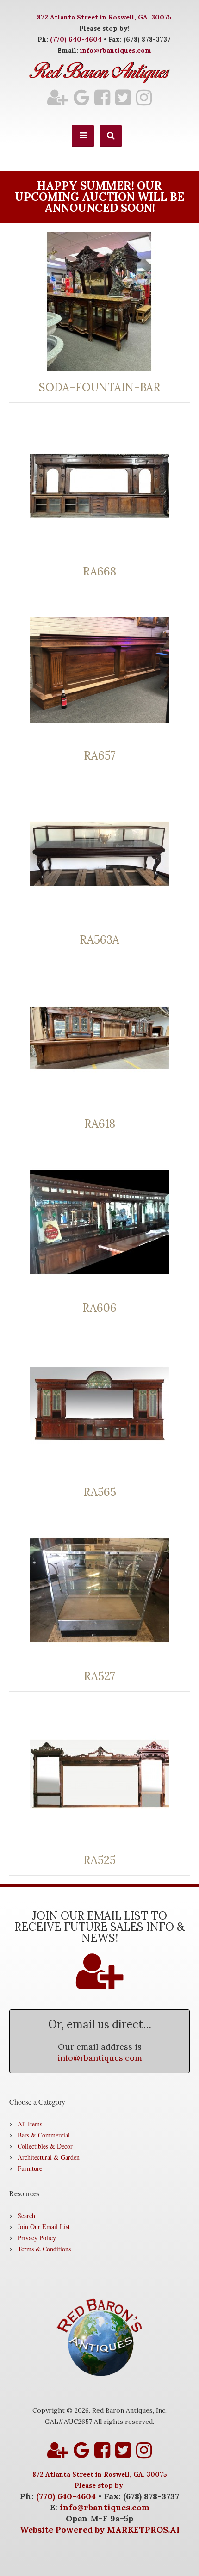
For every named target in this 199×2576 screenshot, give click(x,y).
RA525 (99, 1860)
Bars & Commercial (44, 2135)
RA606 (99, 1308)
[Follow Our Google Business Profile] (81, 97)
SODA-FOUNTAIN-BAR (99, 388)
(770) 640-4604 (76, 39)
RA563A (99, 940)
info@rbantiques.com (116, 50)
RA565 (100, 1492)
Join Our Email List (44, 2227)
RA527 (99, 1676)
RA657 (100, 756)
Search (26, 2215)
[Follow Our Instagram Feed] (144, 97)
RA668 (99, 572)
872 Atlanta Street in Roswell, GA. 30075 (104, 17)
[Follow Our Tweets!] (123, 97)
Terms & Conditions (44, 2249)
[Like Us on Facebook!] (102, 97)
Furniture (30, 2168)
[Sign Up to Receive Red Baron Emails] (58, 97)
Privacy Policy (37, 2238)
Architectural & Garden (49, 2157)
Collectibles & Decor (45, 2146)
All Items (30, 2124)
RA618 (100, 1124)
